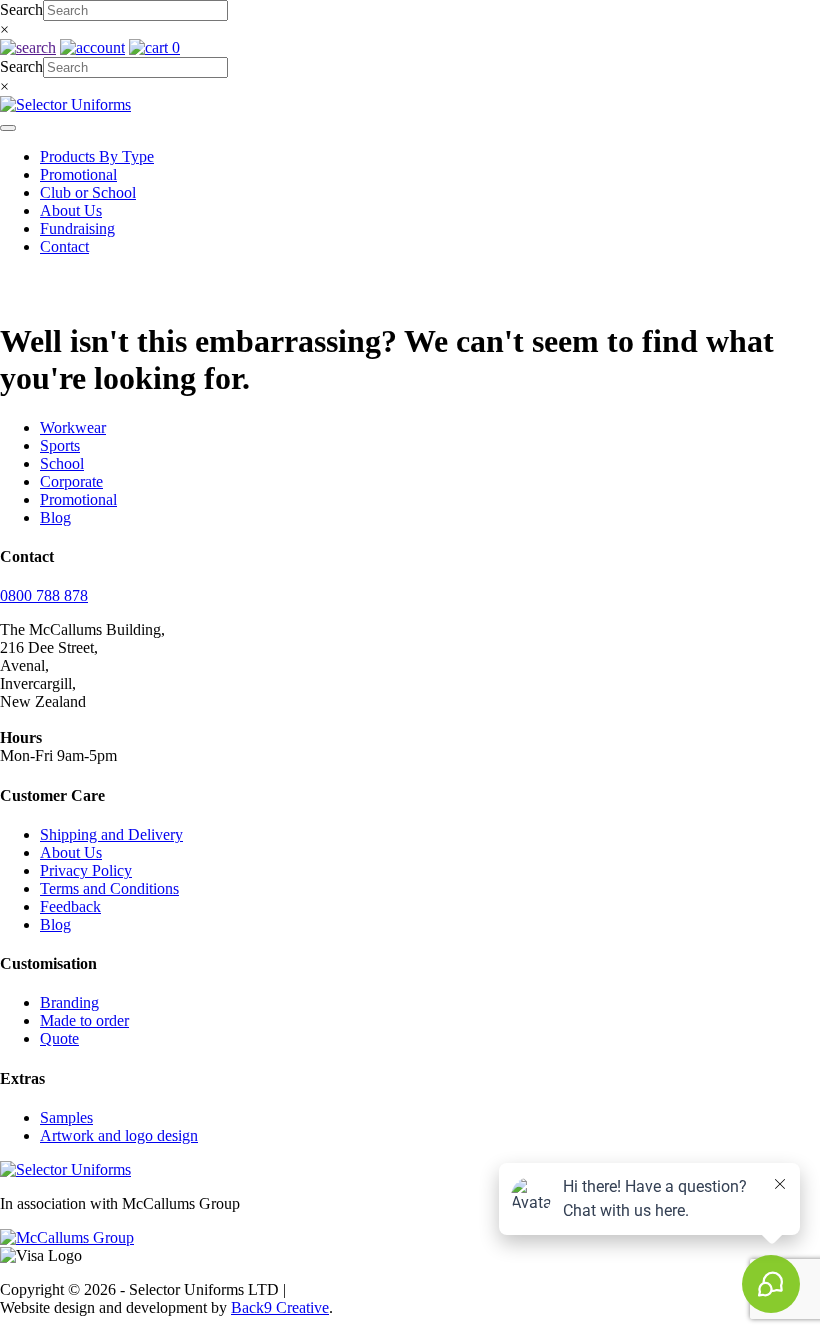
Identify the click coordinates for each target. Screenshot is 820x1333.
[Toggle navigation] (8, 128)
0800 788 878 (44, 595)
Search (21, 9)
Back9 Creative (280, 1307)
